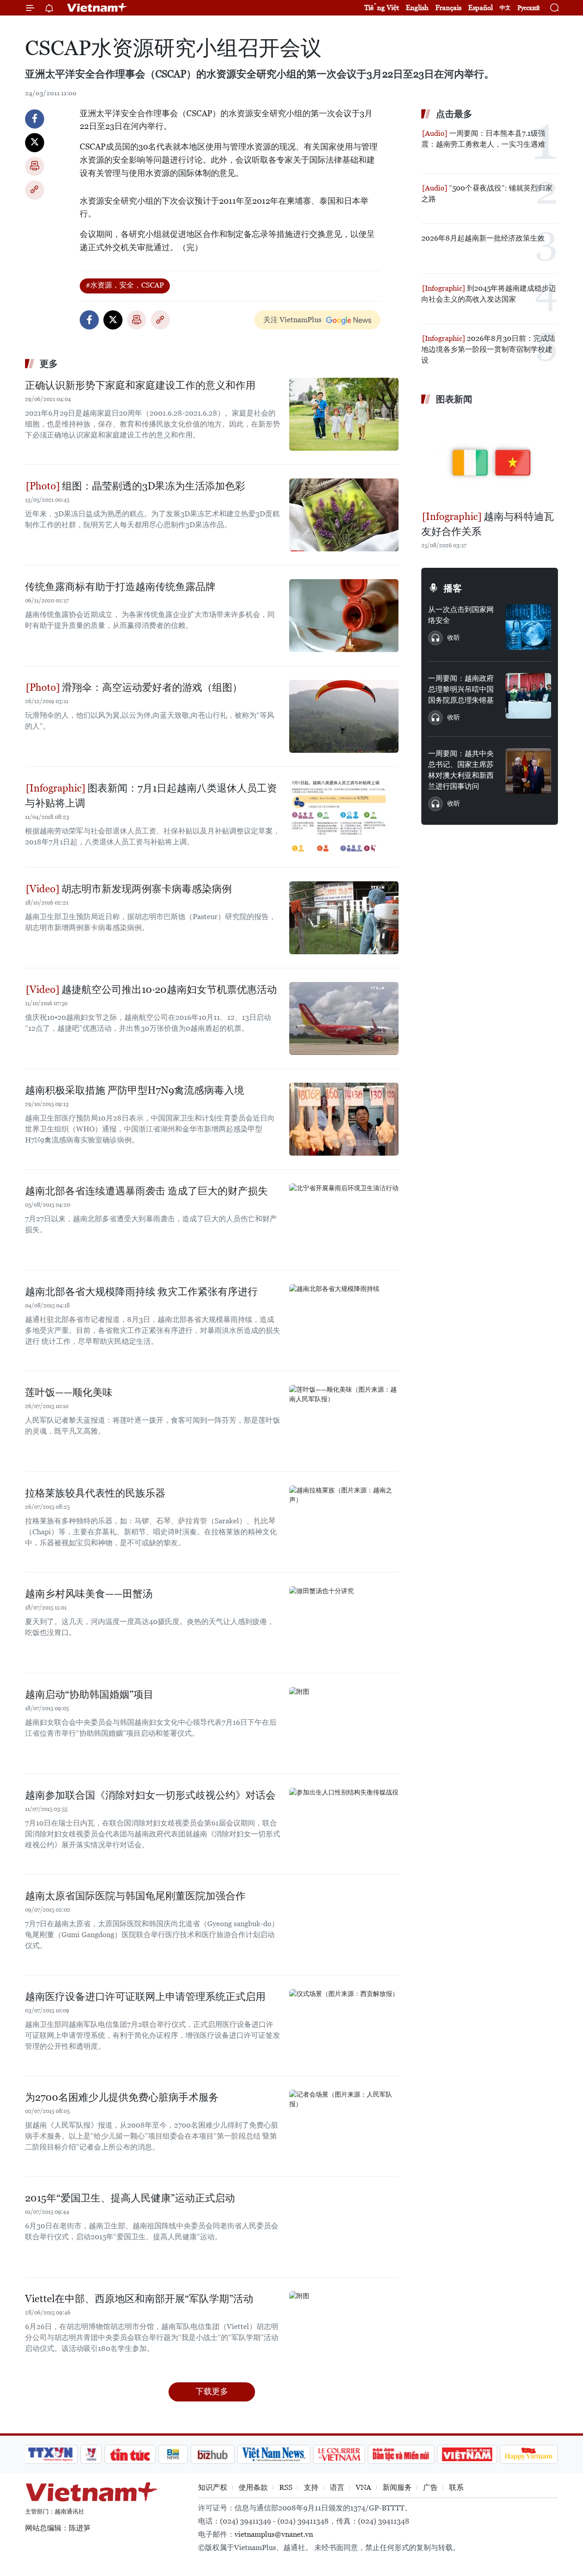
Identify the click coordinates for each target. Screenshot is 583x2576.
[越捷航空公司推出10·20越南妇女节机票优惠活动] (344, 1018)
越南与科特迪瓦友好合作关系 (488, 524)
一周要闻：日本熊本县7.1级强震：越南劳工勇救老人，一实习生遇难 (483, 139)
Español (481, 8)
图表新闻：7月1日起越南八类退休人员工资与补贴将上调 (151, 796)
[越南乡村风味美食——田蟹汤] (344, 1623)
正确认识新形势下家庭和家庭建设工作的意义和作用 (140, 385)
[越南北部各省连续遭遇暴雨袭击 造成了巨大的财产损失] (344, 1220)
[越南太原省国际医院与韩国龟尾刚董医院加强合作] (344, 1925)
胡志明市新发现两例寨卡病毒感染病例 (146, 889)
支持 (311, 2487)
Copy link (35, 190)
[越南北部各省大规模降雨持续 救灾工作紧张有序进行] (344, 1321)
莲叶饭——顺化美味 (69, 1392)
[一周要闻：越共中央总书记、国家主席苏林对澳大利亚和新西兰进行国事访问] (528, 771)
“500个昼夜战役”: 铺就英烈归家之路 (487, 193)
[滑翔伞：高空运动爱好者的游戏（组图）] (344, 716)
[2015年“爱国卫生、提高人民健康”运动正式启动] (344, 2227)
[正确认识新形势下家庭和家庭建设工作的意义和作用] (344, 414)
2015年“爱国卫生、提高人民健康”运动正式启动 (130, 2198)
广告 (430, 2487)
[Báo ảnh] (467, 2454)
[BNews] (173, 2454)
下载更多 (212, 2391)
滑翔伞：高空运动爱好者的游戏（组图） (151, 687)
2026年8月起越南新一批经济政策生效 (483, 238)
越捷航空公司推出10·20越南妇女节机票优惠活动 (168, 990)
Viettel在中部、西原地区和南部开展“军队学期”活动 (139, 2299)
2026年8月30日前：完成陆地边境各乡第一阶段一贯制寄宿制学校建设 (488, 349)
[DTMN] (401, 2454)
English (417, 8)
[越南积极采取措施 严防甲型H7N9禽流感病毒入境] (344, 1119)
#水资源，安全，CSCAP (125, 285)
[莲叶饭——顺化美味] (344, 1421)
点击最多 (454, 114)
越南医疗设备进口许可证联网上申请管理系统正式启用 (145, 1997)
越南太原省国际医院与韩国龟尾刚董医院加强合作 (135, 1896)
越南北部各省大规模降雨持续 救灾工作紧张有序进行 (141, 1292)
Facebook (35, 119)
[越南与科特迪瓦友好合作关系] (490, 459)
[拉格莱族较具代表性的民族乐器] (344, 1522)
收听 (454, 638)
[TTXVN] (51, 2454)
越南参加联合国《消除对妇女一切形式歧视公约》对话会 (150, 1795)
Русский (529, 8)
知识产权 (213, 2487)
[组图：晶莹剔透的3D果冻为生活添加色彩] (344, 515)
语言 (337, 2487)
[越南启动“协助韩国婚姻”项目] (344, 1723)
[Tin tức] (130, 2454)
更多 (49, 364)
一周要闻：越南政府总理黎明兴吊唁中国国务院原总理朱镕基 (461, 689)
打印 (35, 166)
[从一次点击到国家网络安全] (528, 627)
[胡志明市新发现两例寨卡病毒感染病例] (344, 918)
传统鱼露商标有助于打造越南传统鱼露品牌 (120, 587)
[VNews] (91, 2454)
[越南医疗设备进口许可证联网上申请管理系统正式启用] (344, 2026)
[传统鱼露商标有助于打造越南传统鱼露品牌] (344, 616)
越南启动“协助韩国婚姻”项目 (89, 1694)
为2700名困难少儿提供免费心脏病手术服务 (122, 2097)
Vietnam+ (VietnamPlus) (97, 8)
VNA (363, 2487)
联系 (456, 2487)
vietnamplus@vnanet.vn (274, 2534)
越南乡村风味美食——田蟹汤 (89, 1594)
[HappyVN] (529, 2454)
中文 (505, 8)
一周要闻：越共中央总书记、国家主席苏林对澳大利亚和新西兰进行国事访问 (461, 770)
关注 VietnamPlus (292, 320)
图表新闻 (454, 399)
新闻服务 (397, 2487)
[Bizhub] (212, 2454)
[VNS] (274, 2454)
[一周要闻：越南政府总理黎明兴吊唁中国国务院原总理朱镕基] (528, 696)
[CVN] (339, 2454)
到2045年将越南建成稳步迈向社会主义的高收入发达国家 (489, 294)
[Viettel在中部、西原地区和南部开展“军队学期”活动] (344, 2328)
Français (448, 8)
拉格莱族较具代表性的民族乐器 (95, 1493)
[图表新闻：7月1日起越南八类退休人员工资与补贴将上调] (344, 817)
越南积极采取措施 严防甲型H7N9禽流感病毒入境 (135, 1090)
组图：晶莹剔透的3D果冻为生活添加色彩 (152, 486)
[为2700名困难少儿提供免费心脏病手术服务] (344, 2126)
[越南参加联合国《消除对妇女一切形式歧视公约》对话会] (344, 1824)
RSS (286, 2487)
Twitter (35, 143)
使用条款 (253, 2487)
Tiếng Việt (382, 8)
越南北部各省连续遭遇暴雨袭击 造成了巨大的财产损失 (146, 1191)
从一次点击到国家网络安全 (461, 615)
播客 (453, 588)
